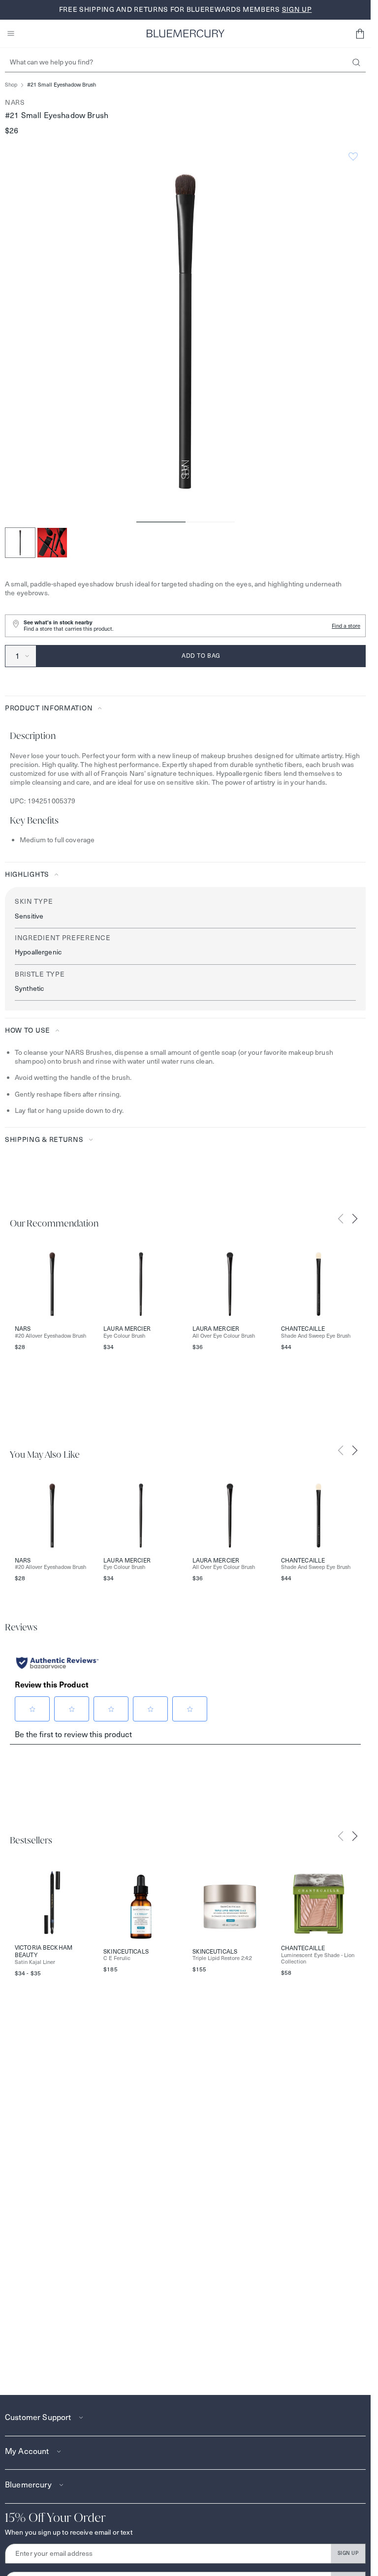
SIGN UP (348, 2553)
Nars (15, 102)
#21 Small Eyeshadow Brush (62, 85)
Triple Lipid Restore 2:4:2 (222, 1958)
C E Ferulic (117, 1958)
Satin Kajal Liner (35, 1962)
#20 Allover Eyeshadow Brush (50, 1336)
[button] (360, 33)
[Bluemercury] (186, 33)
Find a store (346, 626)
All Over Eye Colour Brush (224, 1336)
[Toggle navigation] (11, 33)
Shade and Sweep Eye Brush (316, 1336)
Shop (11, 85)
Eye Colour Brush (124, 1336)
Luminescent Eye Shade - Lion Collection (318, 1959)
